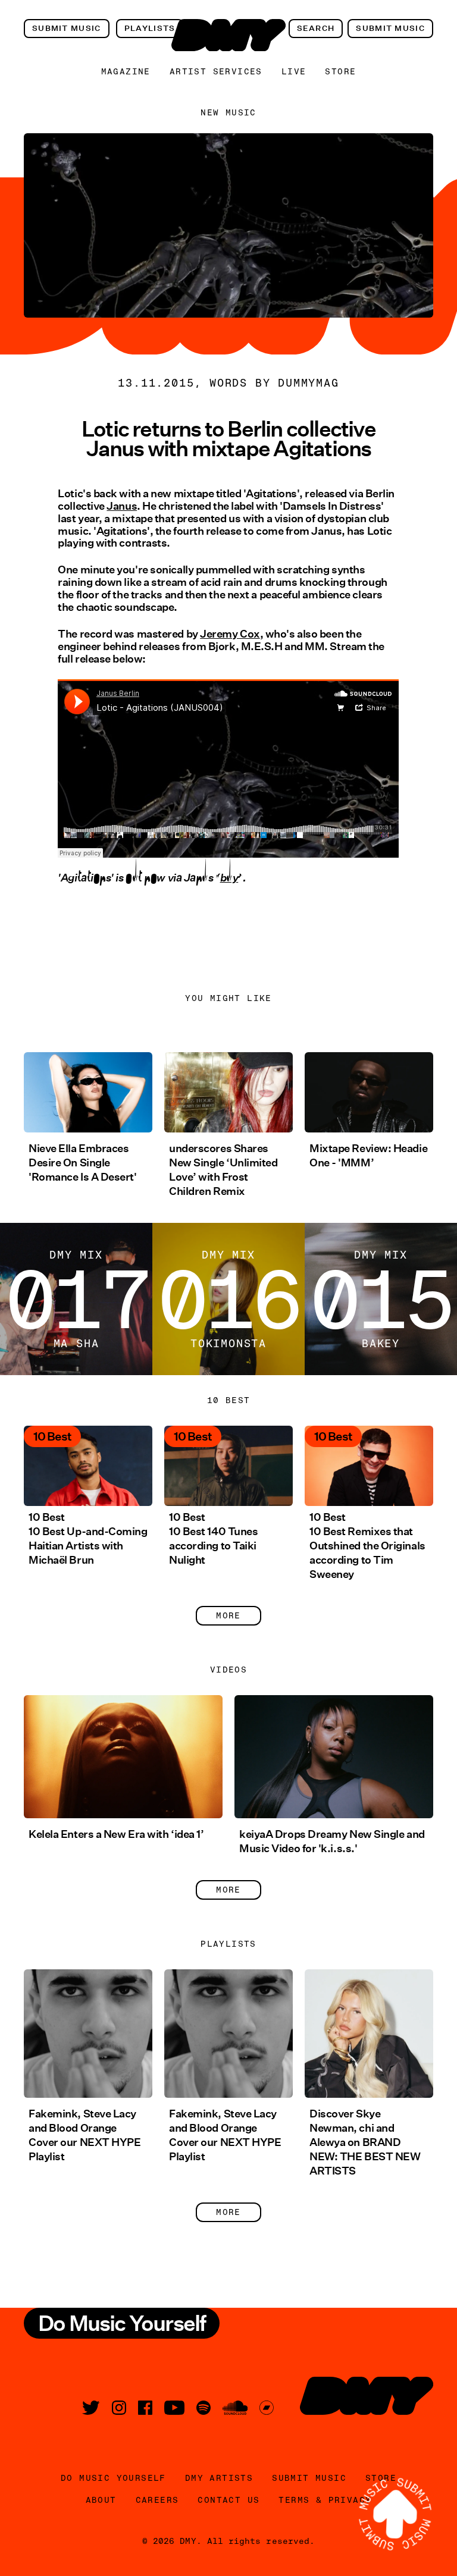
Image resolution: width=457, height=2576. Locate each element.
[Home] (228, 35)
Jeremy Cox (230, 634)
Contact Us (228, 2500)
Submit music (67, 28)
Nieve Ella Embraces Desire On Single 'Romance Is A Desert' (83, 1163)
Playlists (150, 28)
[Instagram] (119, 2408)
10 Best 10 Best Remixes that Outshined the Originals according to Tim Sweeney (367, 1546)
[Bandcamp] (267, 2408)
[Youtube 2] (174, 2408)
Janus (122, 506)
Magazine (126, 71)
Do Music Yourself (113, 2478)
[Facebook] (145, 2408)
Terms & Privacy (325, 2500)
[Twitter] (91, 2408)
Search (316, 28)
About (101, 2500)
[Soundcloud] (235, 2408)
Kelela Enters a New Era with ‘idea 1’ (116, 1834)
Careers (157, 2500)
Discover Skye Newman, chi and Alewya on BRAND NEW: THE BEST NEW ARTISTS (365, 2142)
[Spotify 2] (204, 2408)
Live (294, 71)
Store (340, 71)
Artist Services (216, 71)
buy (229, 885)
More (228, 1615)
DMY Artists (219, 2478)
